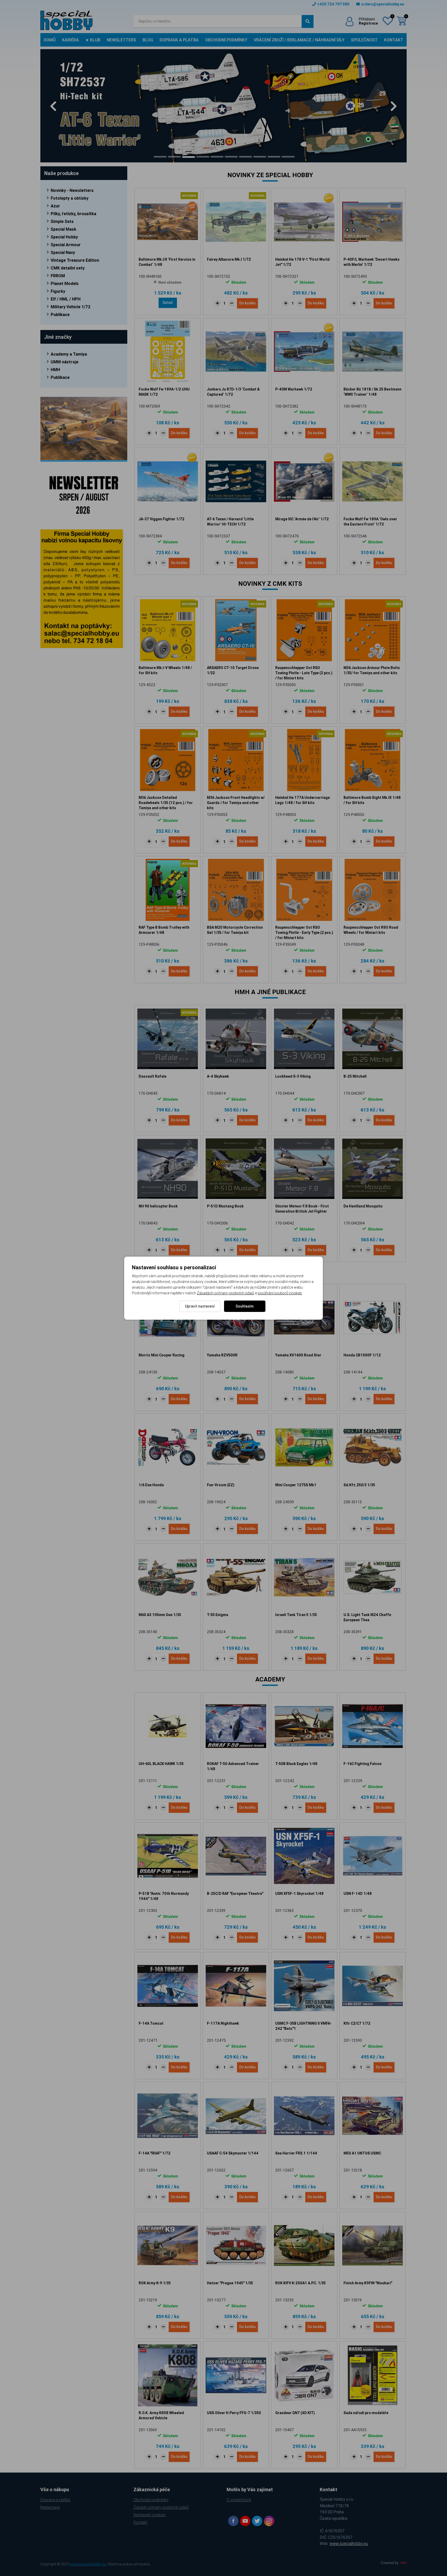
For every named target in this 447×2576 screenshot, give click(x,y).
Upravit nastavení (200, 1306)
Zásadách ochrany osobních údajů (225, 1293)
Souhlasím (245, 1306)
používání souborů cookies (280, 1293)
